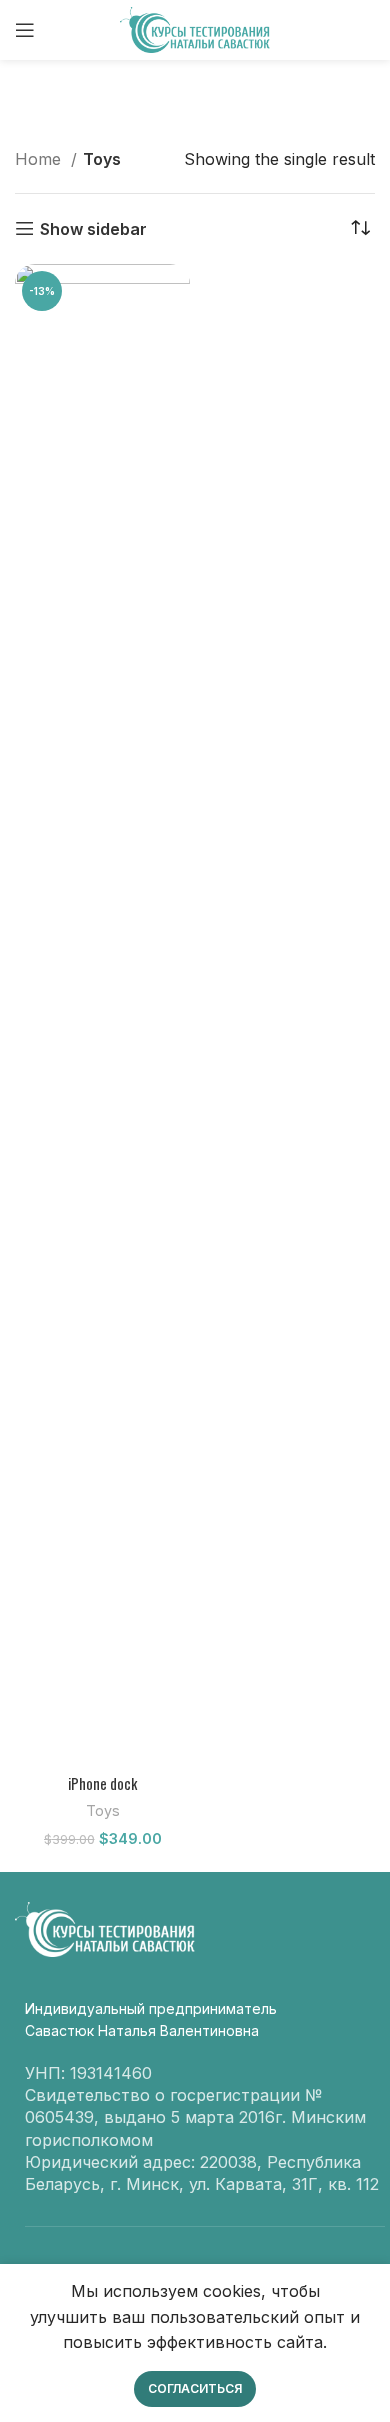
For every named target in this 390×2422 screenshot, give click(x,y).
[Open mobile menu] (25, 30)
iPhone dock (102, 1783)
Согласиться (195, 2388)
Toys (103, 1810)
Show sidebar (93, 228)
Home (40, 159)
